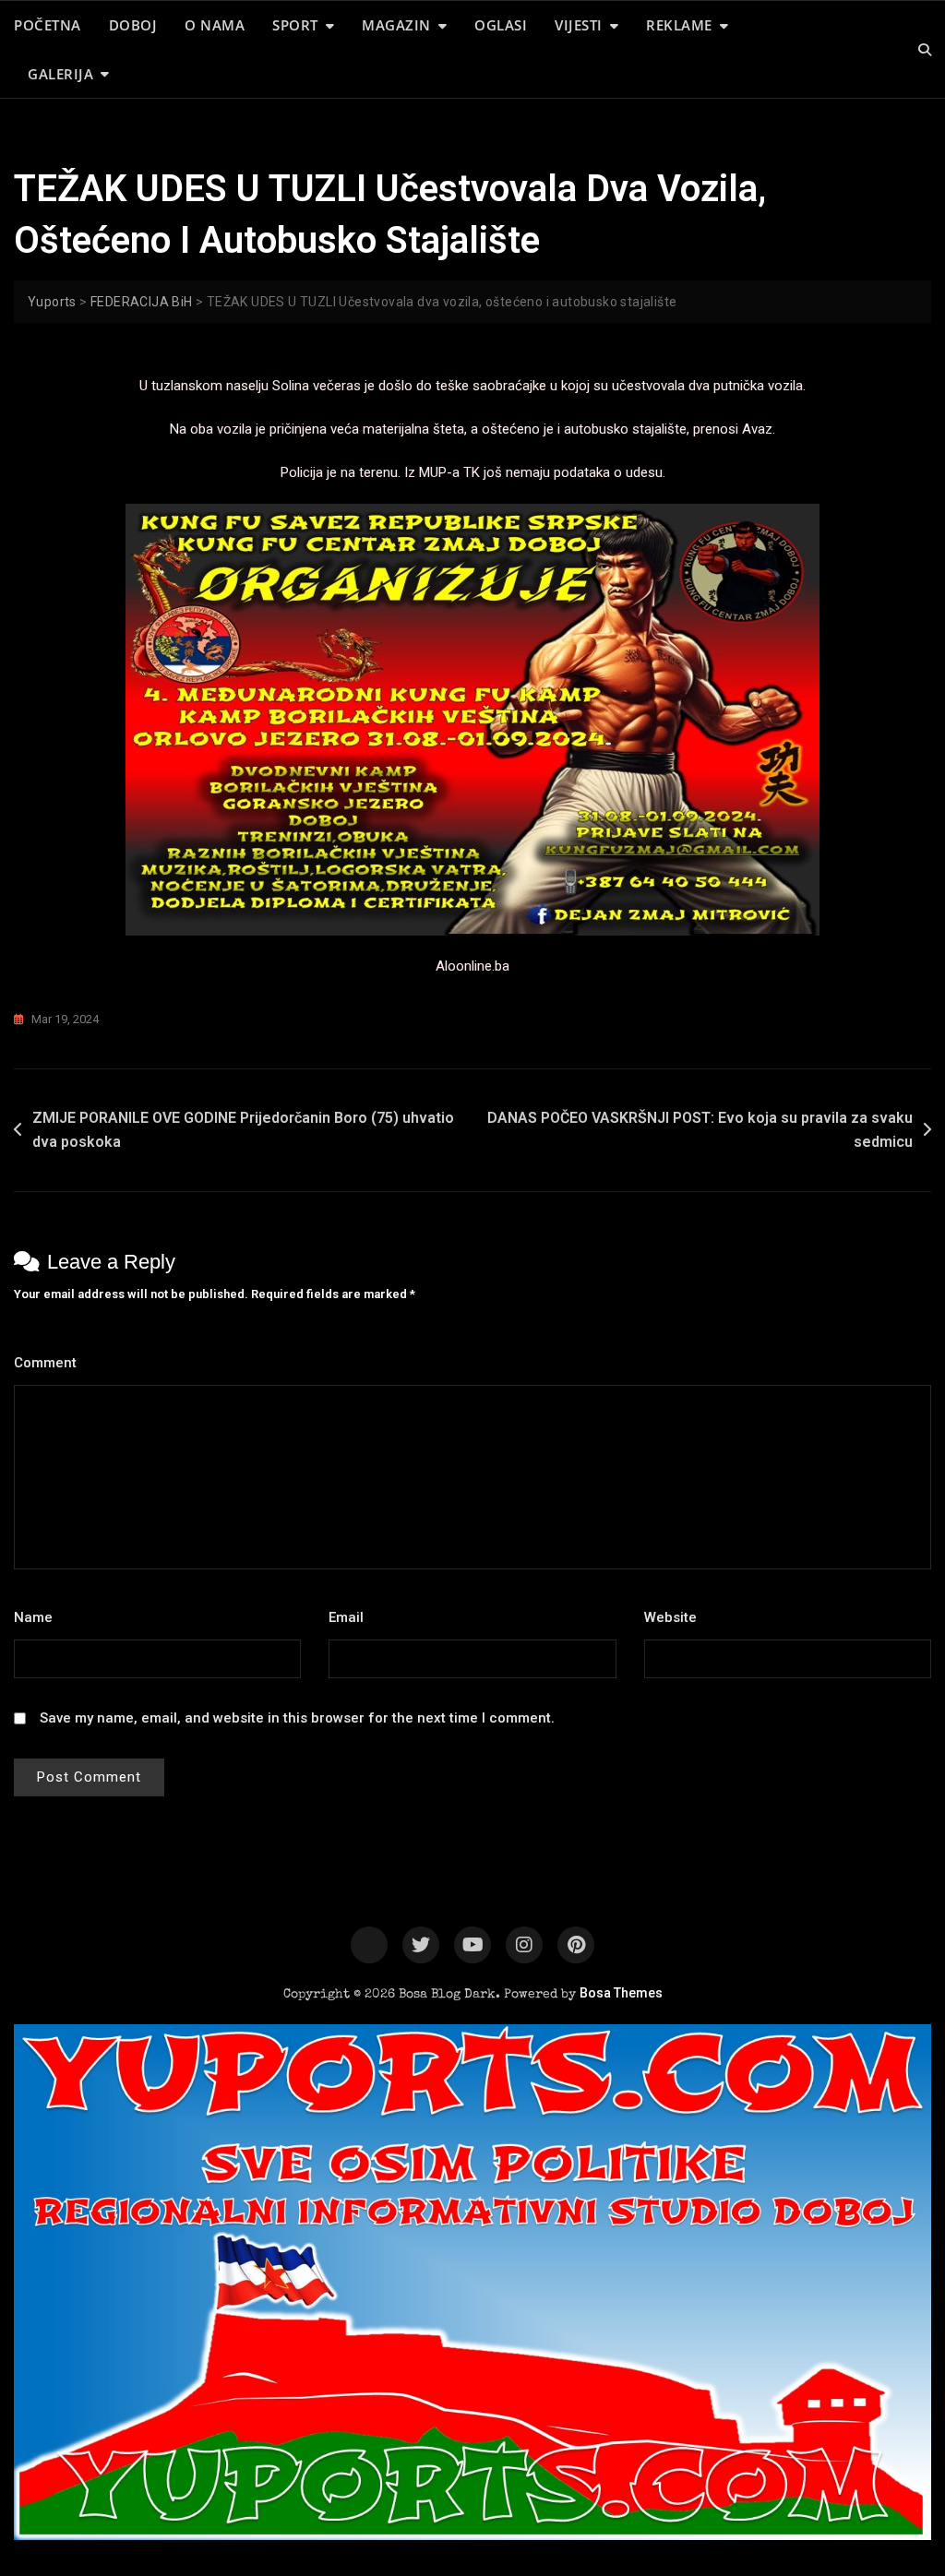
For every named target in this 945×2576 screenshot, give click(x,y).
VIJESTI (579, 25)
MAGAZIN (396, 25)
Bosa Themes (621, 1993)
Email (351, 1617)
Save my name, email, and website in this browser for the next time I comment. (297, 1718)
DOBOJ (133, 25)
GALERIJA (60, 74)
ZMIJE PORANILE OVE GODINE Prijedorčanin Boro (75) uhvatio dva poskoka (243, 1130)
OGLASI (501, 25)
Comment (50, 1363)
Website (670, 1617)
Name (38, 1617)
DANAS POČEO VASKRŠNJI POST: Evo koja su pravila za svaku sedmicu (700, 1130)
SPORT (295, 25)
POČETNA (48, 25)
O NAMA (215, 25)
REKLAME (679, 25)
